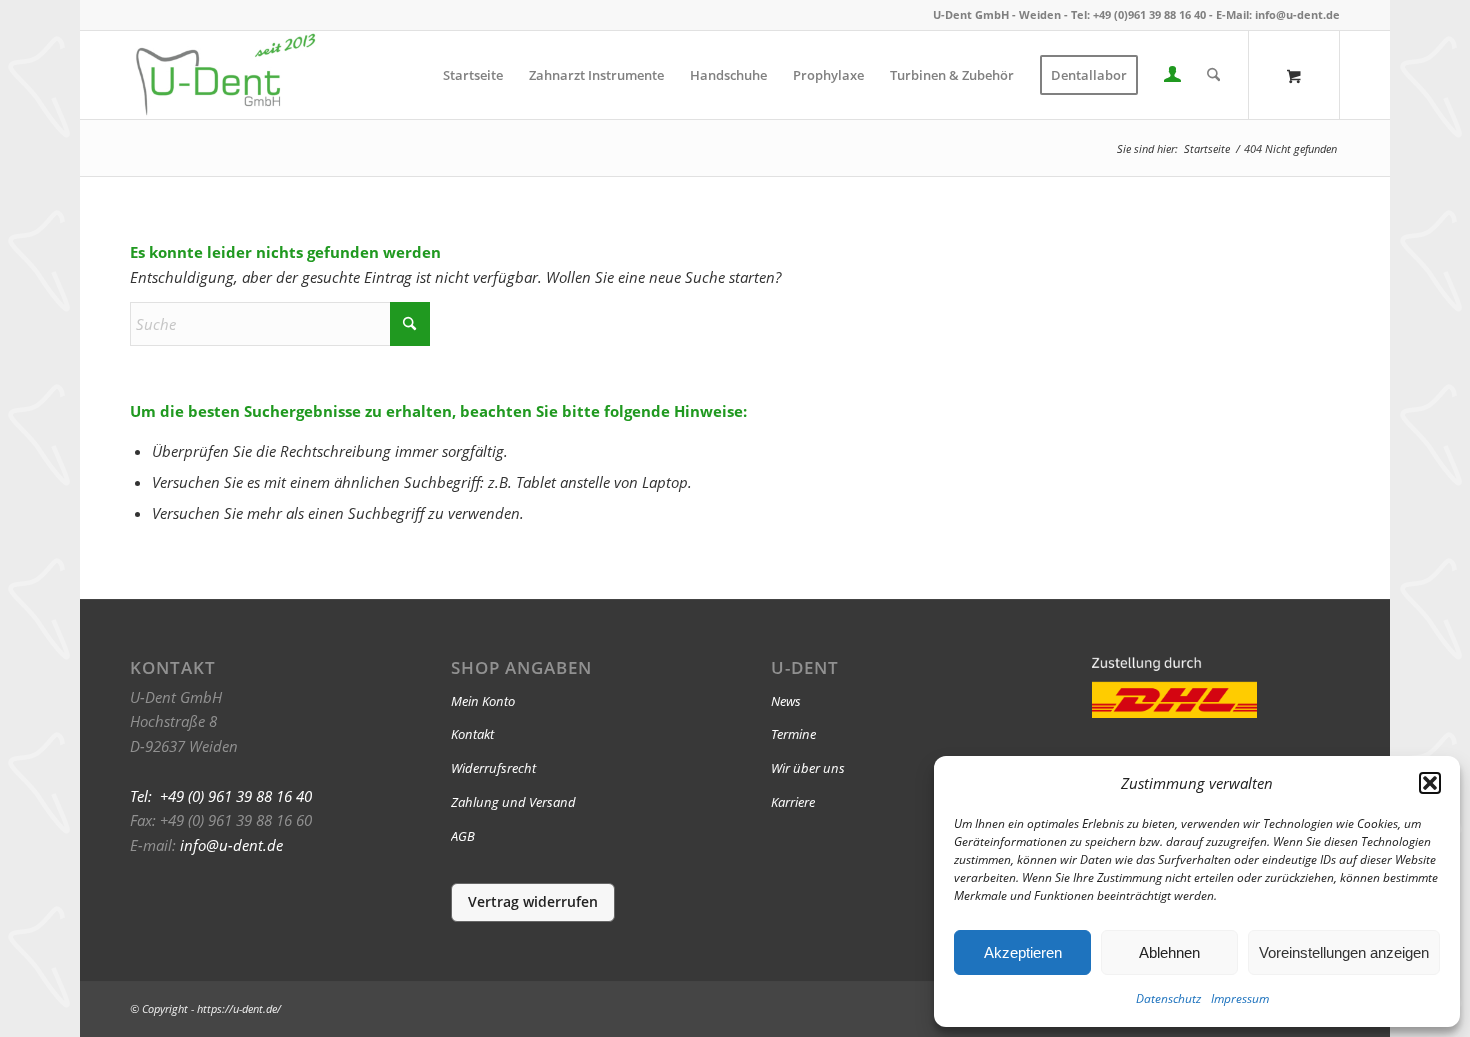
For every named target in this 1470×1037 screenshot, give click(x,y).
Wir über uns (808, 768)
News (786, 701)
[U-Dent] (225, 75)
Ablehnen (1169, 952)
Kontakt (472, 734)
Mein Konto (483, 701)
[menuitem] (473, 75)
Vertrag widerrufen (533, 901)
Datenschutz (1168, 998)
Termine (793, 734)
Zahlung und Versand (513, 802)
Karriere (793, 802)
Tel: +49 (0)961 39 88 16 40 (1138, 14)
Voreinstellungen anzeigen (1344, 952)
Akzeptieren (1023, 952)
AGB (463, 836)
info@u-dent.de (1297, 14)
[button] (1430, 783)
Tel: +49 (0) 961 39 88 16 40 (221, 796)
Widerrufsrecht (493, 768)
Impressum (1240, 998)
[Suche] (1213, 75)
